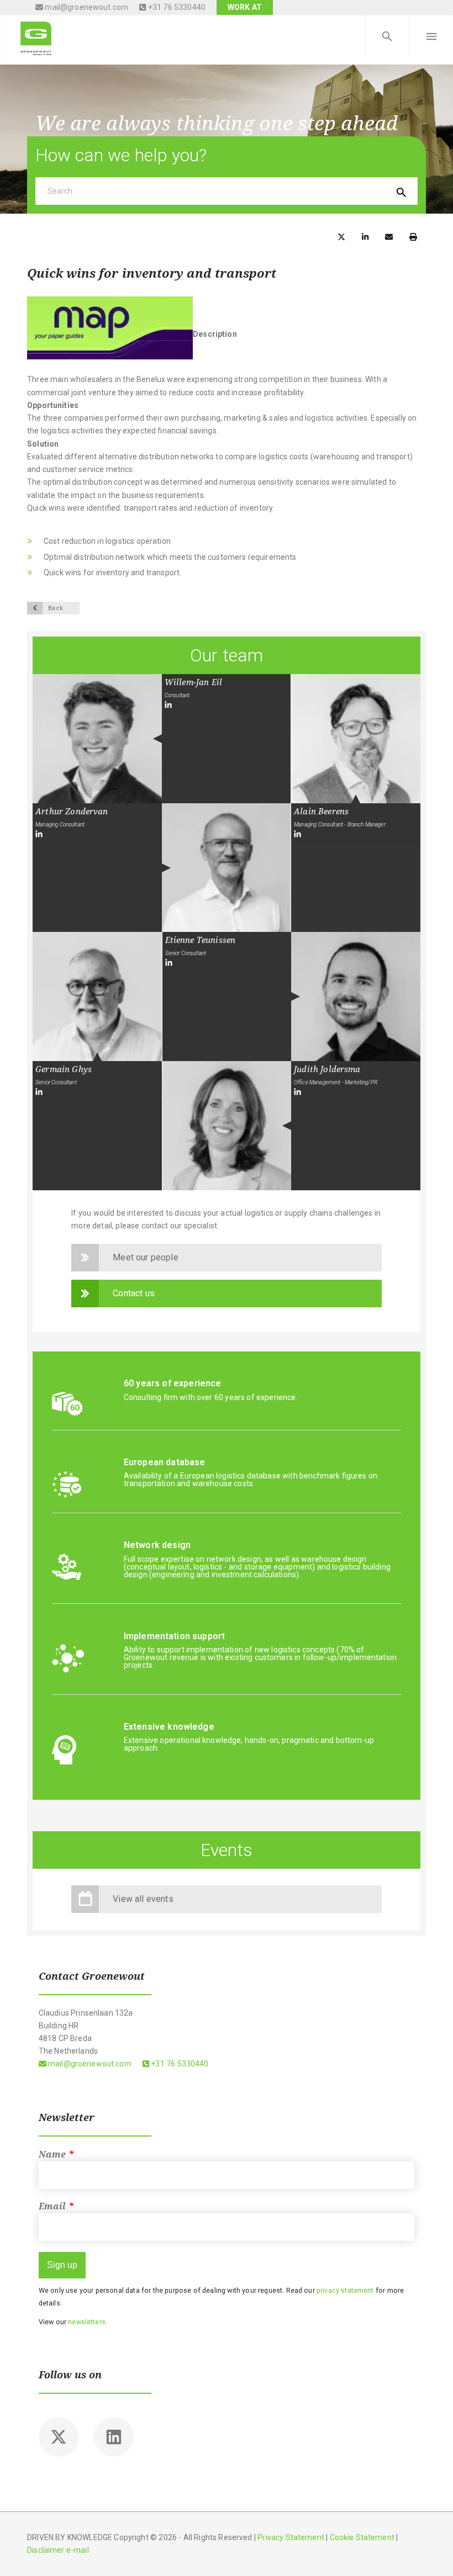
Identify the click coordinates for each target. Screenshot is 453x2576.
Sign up (62, 2265)
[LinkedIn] (168, 705)
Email (56, 2206)
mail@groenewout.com (86, 7)
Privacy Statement (291, 2537)
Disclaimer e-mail (58, 2550)
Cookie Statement (362, 2537)
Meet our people (145, 1257)
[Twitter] (59, 2437)
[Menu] (431, 37)
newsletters (87, 2322)
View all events (143, 1899)
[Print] (413, 236)
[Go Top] (433, 2551)
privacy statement (345, 2290)
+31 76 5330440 (176, 7)
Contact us (134, 1293)
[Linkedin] (114, 2437)
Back (56, 608)
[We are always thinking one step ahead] (36, 37)
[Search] (387, 37)
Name (56, 2154)
